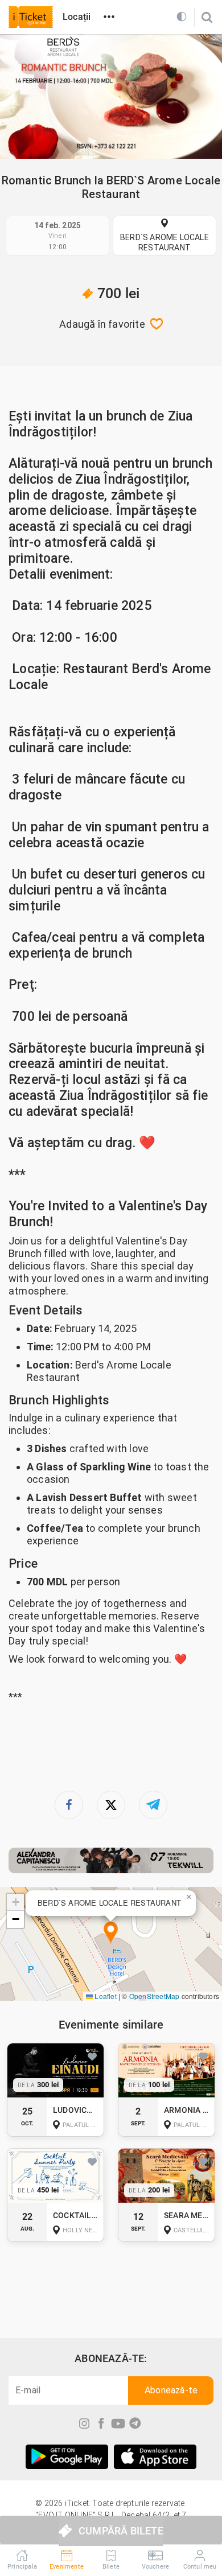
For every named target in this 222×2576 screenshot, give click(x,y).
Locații (77, 17)
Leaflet (105, 1996)
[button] (111, 1933)
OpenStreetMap (155, 1996)
